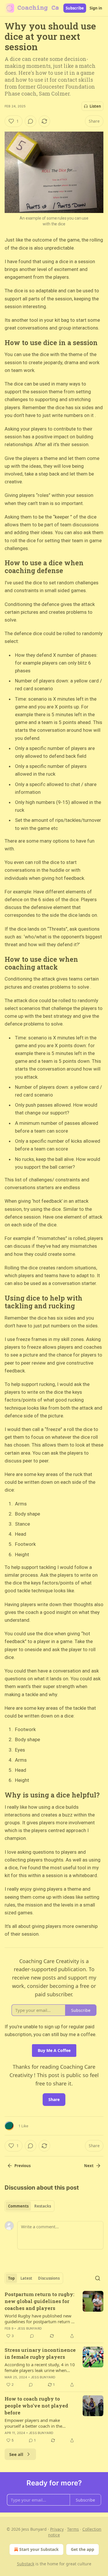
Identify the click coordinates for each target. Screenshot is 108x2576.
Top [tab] (11, 2278)
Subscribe (75, 8)
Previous (22, 2166)
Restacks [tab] (43, 2206)
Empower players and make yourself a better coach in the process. (33, 2423)
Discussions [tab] (49, 2278)
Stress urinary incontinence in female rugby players (40, 2353)
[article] (54, 2315)
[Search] (98, 2278)
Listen (95, 106)
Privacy (57, 2529)
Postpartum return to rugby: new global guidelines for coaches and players (39, 2301)
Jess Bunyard (30, 2328)
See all (16, 2454)
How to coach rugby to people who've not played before (36, 2406)
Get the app (83, 2549)
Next (89, 2166)
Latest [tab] (26, 2278)
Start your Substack (39, 2549)
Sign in (96, 8)
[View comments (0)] (31, 121)
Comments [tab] (18, 2206)
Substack (26, 2564)
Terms (73, 2529)
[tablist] (30, 2206)
